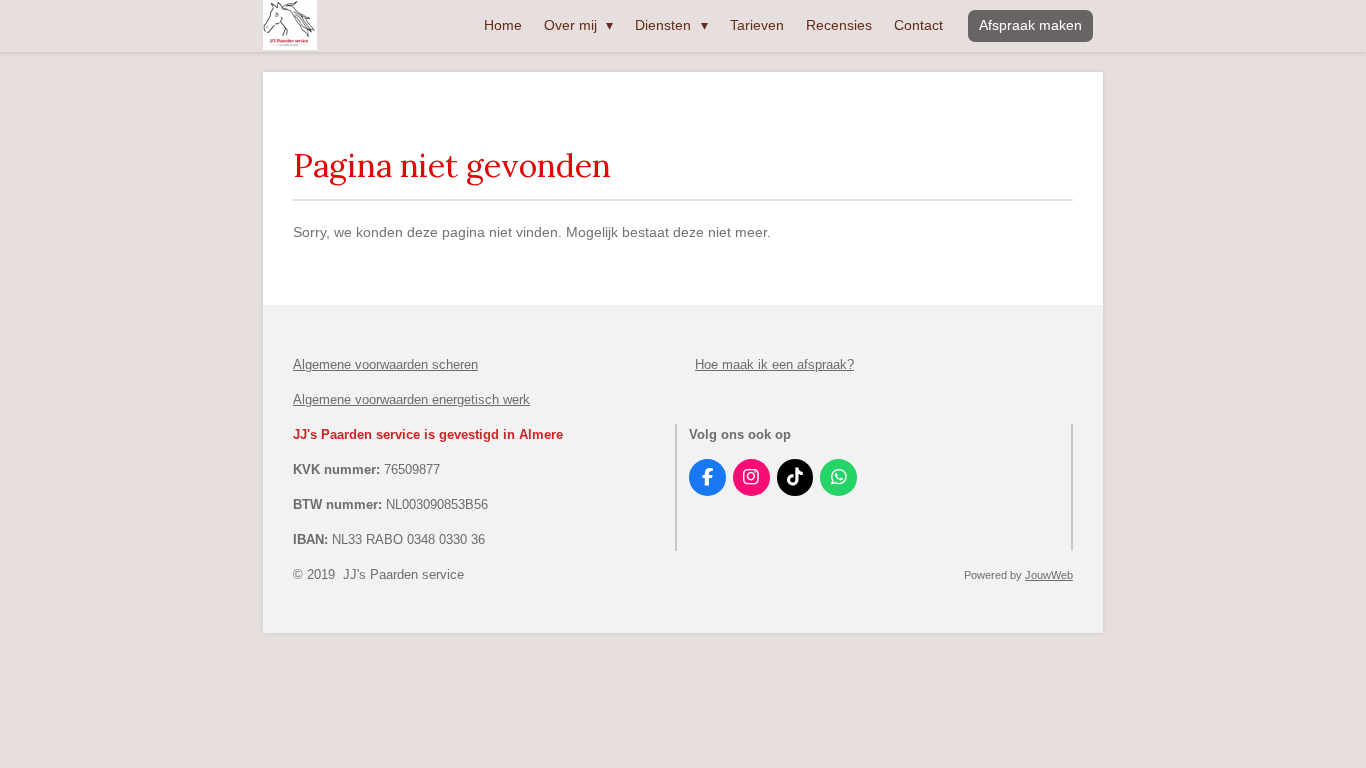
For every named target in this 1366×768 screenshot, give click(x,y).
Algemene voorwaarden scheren (385, 364)
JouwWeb (1049, 575)
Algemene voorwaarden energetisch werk (411, 399)
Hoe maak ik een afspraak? (774, 364)
